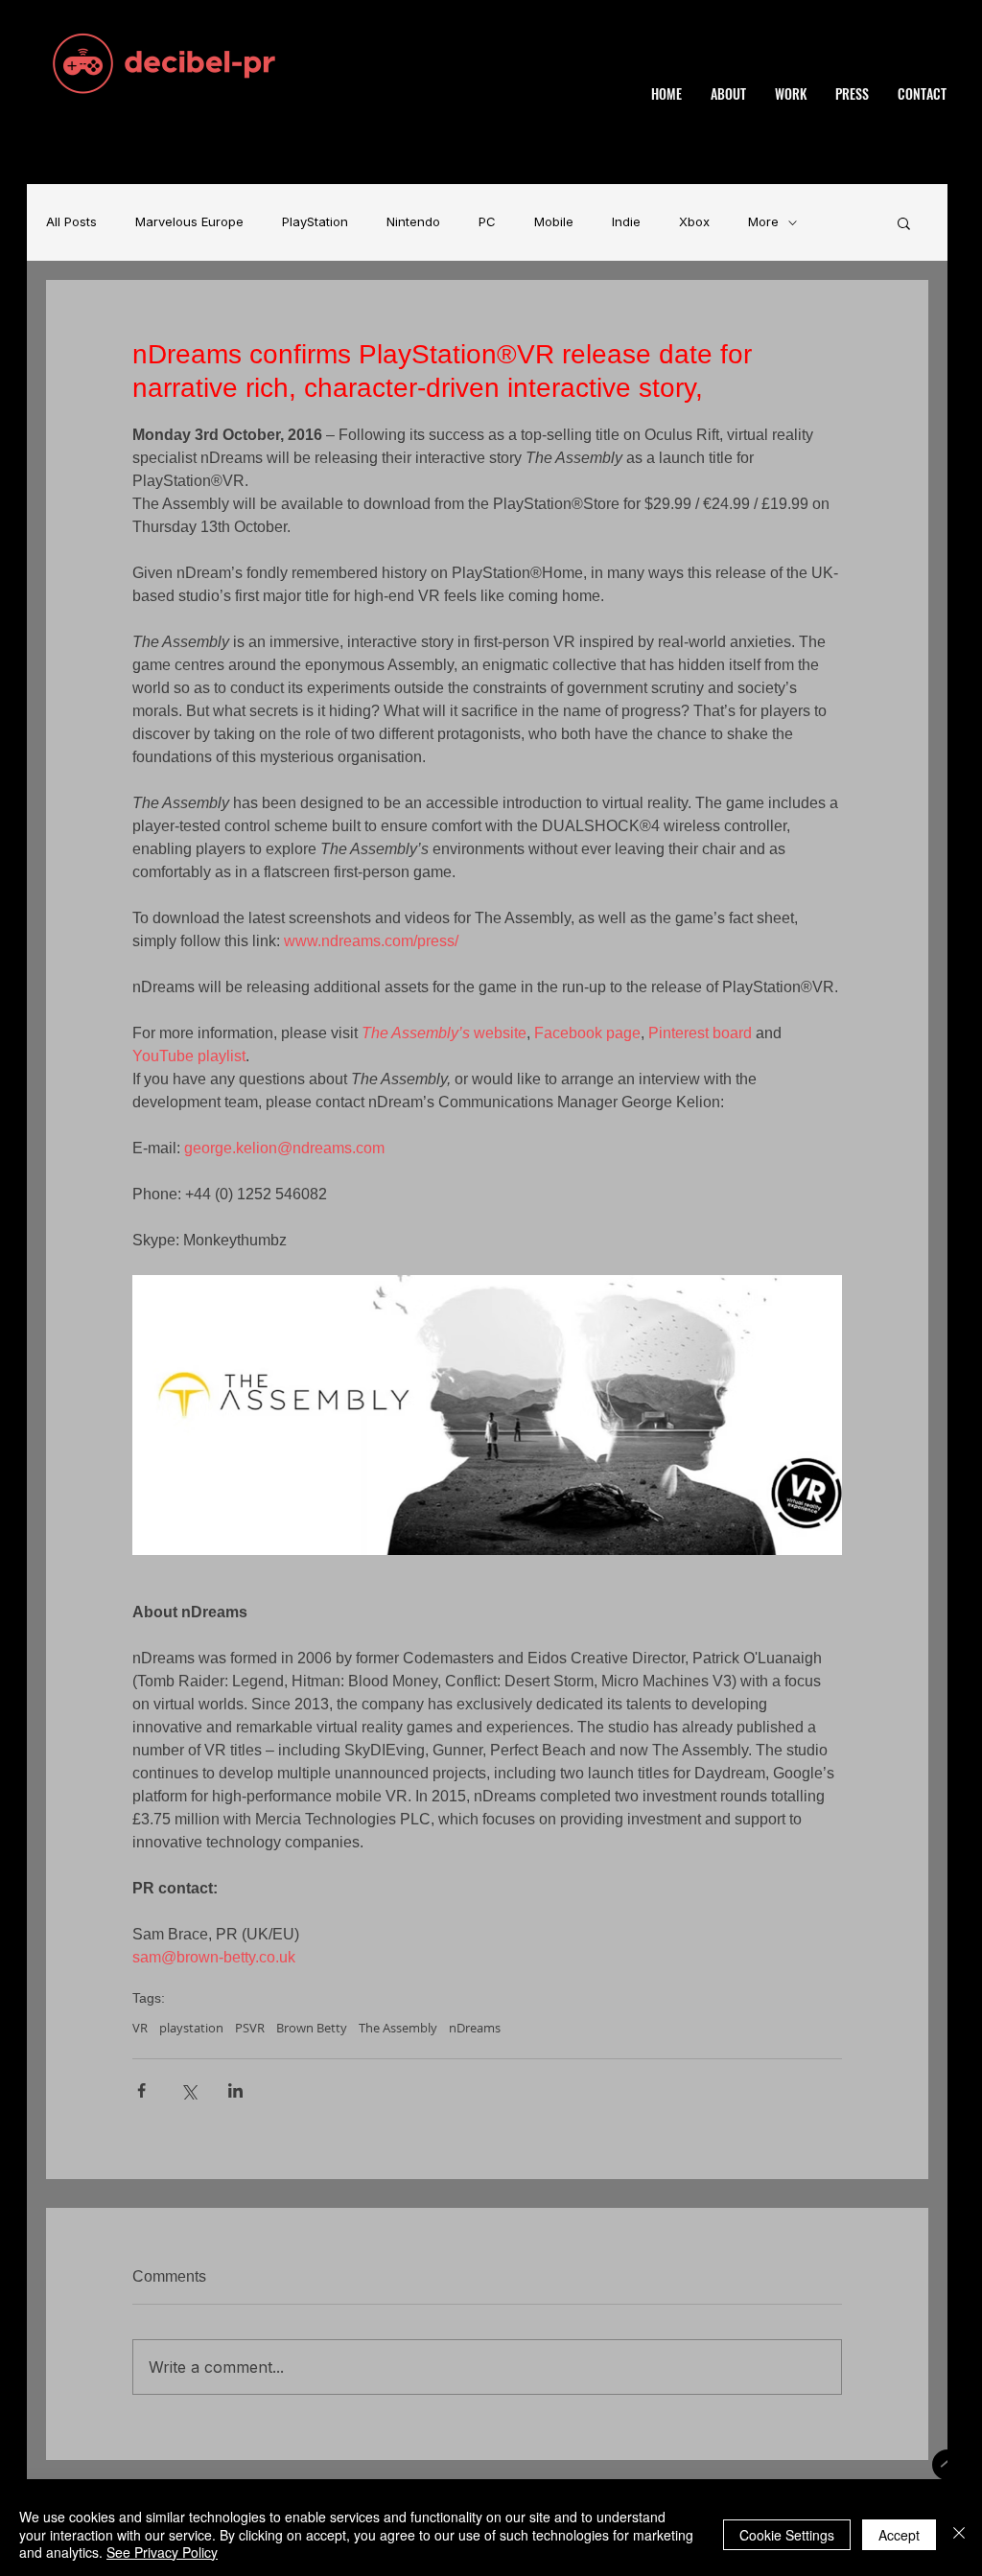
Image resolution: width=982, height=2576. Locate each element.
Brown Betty (312, 2028)
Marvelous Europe (189, 222)
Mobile (554, 222)
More (763, 222)
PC (487, 222)
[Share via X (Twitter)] (188, 2090)
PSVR (250, 2028)
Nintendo (413, 222)
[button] (904, 222)
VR (140, 2028)
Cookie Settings (787, 2535)
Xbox (694, 222)
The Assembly (398, 2028)
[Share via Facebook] (141, 2090)
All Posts (71, 222)
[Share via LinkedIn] (235, 2090)
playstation (191, 2028)
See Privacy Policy (162, 2552)
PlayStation (315, 222)
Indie (626, 222)
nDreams (475, 2028)
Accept (899, 2535)
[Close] (959, 2534)
